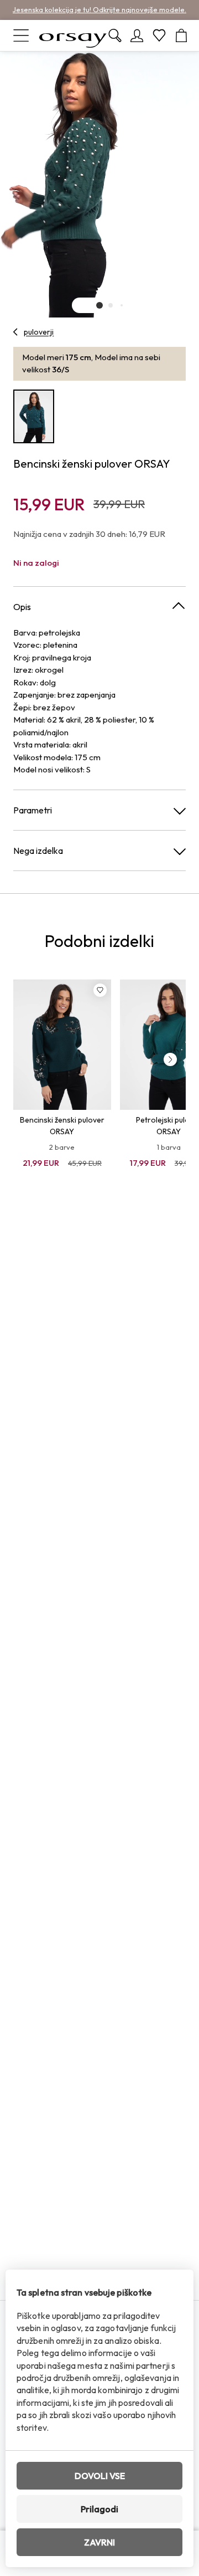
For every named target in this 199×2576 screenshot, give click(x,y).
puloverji (39, 332)
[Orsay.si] (73, 35)
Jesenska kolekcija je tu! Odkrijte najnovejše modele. (99, 9)
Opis (22, 607)
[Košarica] (181, 35)
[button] (99, 305)
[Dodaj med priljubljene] (100, 990)
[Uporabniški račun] (137, 35)
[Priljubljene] (159, 35)
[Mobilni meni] (21, 35)
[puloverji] (16, 332)
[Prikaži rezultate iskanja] (115, 35)
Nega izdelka (38, 851)
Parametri (33, 810)
